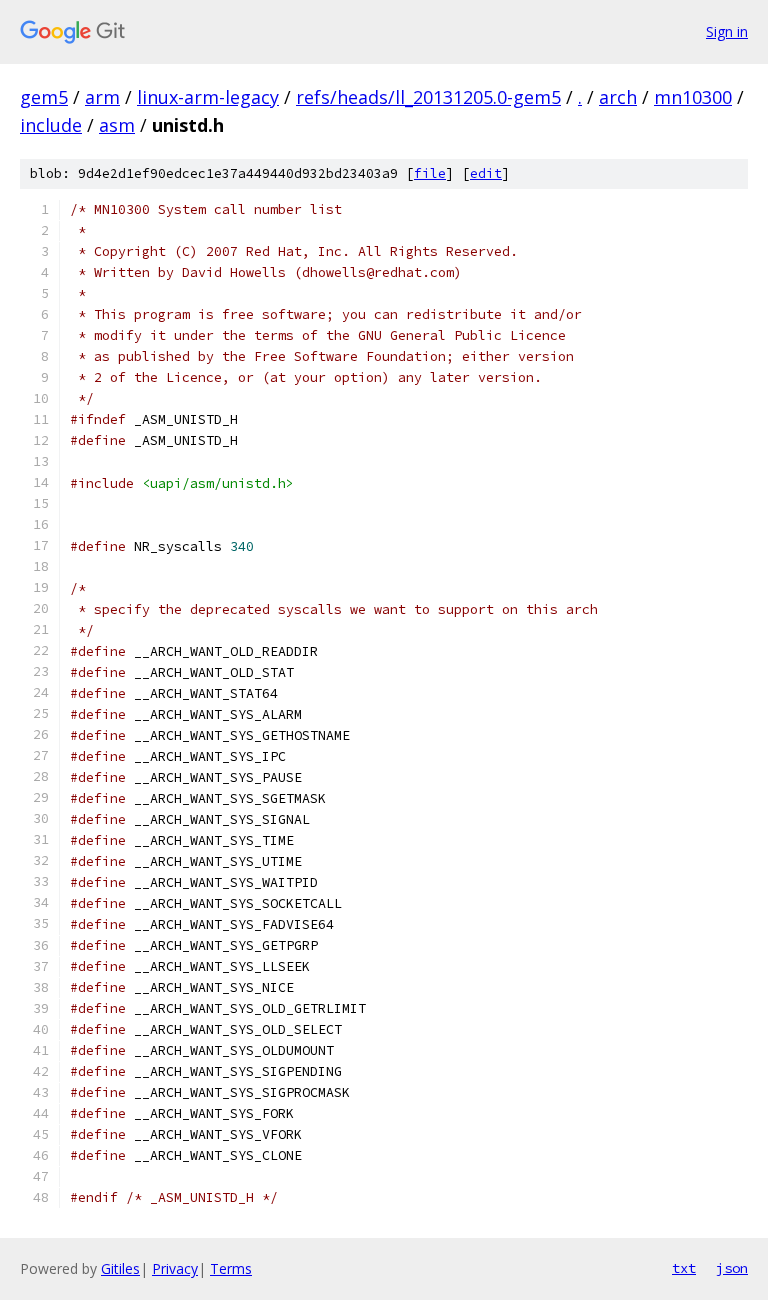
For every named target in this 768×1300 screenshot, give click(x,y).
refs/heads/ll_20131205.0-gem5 (428, 97)
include (51, 125)
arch (618, 97)
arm (102, 97)
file (430, 173)
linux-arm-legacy (208, 97)
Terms (231, 1268)
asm (117, 125)
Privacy (175, 1268)
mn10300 (693, 97)
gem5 (44, 97)
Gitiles (120, 1268)
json (732, 1268)
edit (486, 173)
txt (684, 1268)
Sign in (727, 31)
